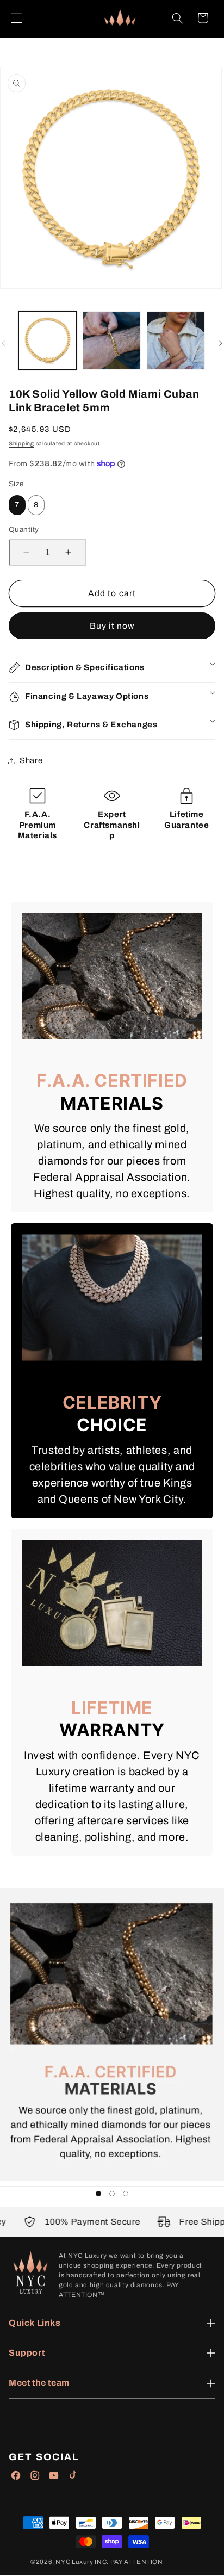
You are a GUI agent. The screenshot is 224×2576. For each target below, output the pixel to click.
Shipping (21, 444)
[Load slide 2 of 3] (112, 2193)
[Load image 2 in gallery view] (112, 340)
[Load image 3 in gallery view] (176, 340)
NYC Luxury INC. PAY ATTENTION (109, 2562)
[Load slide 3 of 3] (126, 2193)
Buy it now (112, 626)
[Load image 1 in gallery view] (48, 340)
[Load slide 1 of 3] (98, 2193)
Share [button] (31, 760)
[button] (16, 18)
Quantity (24, 530)
